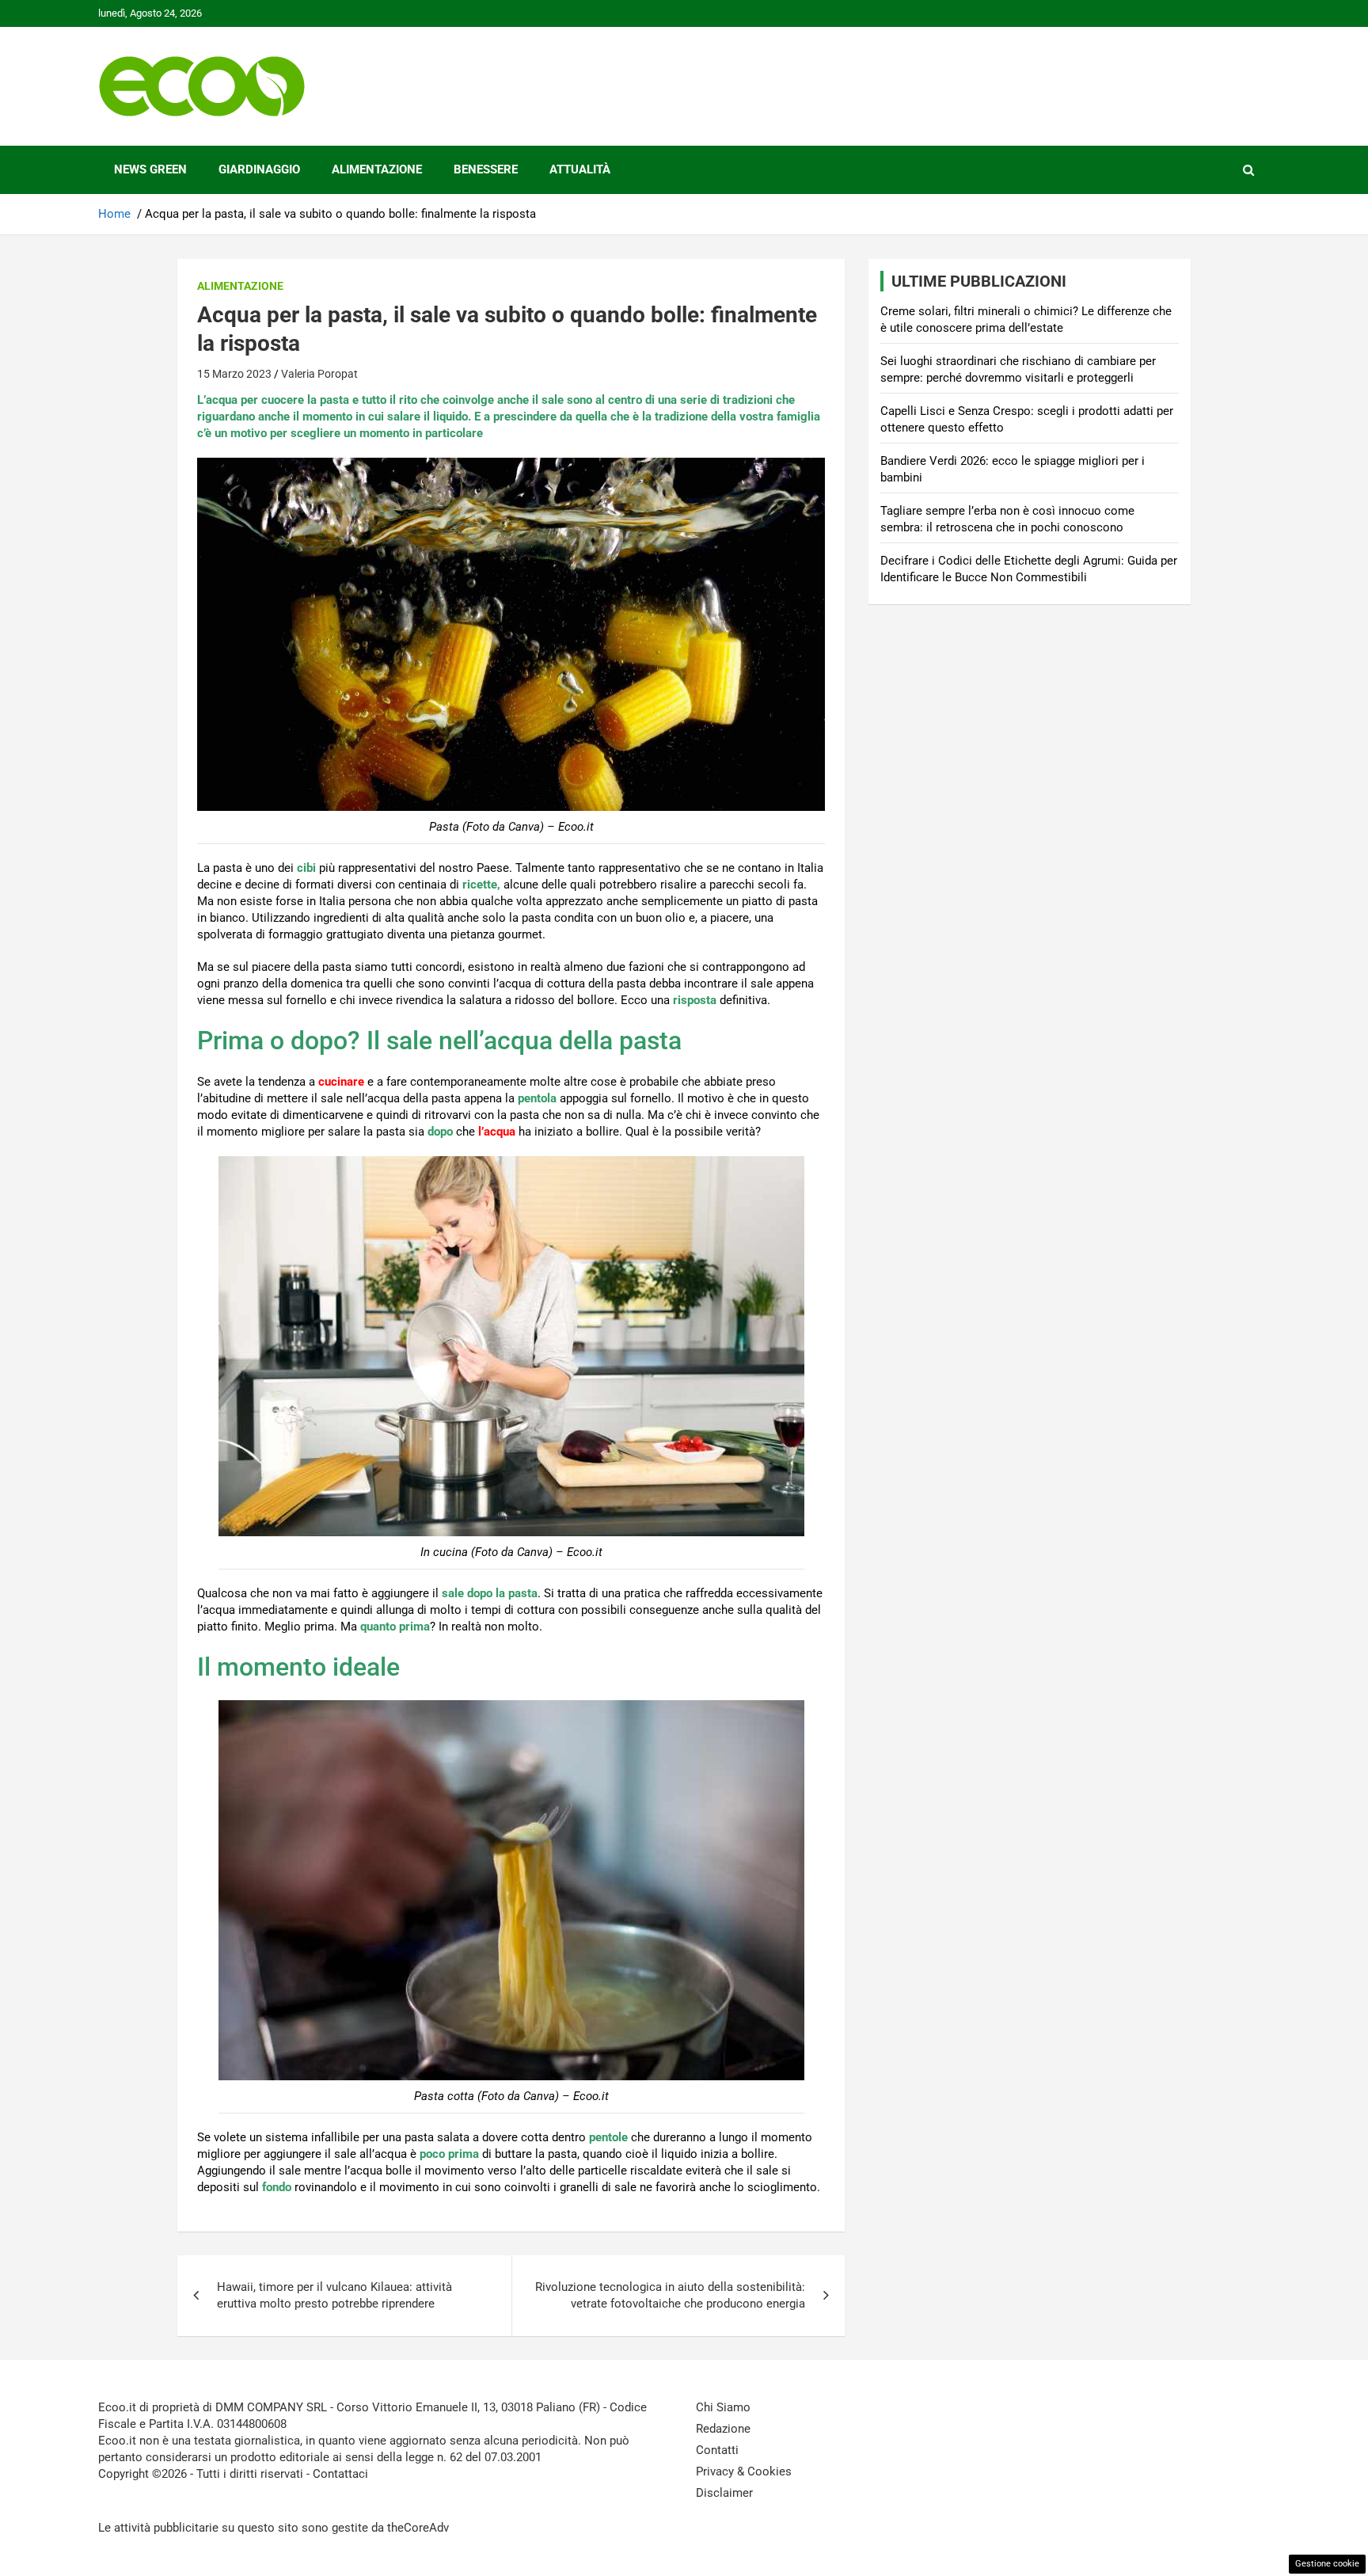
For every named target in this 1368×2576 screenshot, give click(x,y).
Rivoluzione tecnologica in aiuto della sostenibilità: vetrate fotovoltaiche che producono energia (670, 2295)
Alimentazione (377, 169)
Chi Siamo (723, 2407)
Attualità (580, 169)
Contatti (717, 2450)
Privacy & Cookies (744, 2471)
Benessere (486, 169)
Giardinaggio (259, 169)
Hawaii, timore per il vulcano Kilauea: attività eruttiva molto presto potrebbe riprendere (334, 2295)
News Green (150, 169)
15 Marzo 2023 (234, 374)
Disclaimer (724, 2493)
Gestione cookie (1327, 2564)
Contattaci (340, 2474)
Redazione (723, 2429)
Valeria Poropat (319, 374)
